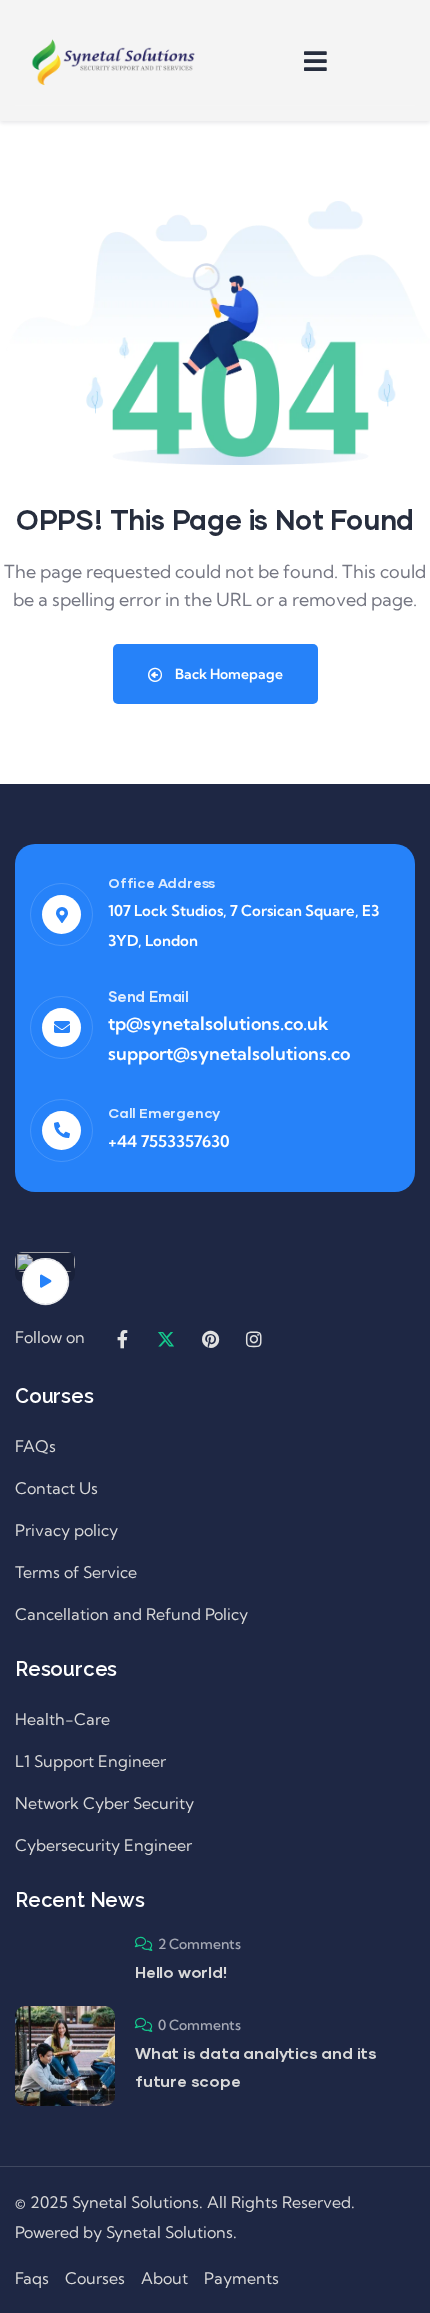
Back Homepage (227, 674)
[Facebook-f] (122, 1339)
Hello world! (181, 1971)
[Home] (115, 60)
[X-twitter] (166, 1339)
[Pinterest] (210, 1339)
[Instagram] (254, 1339)
